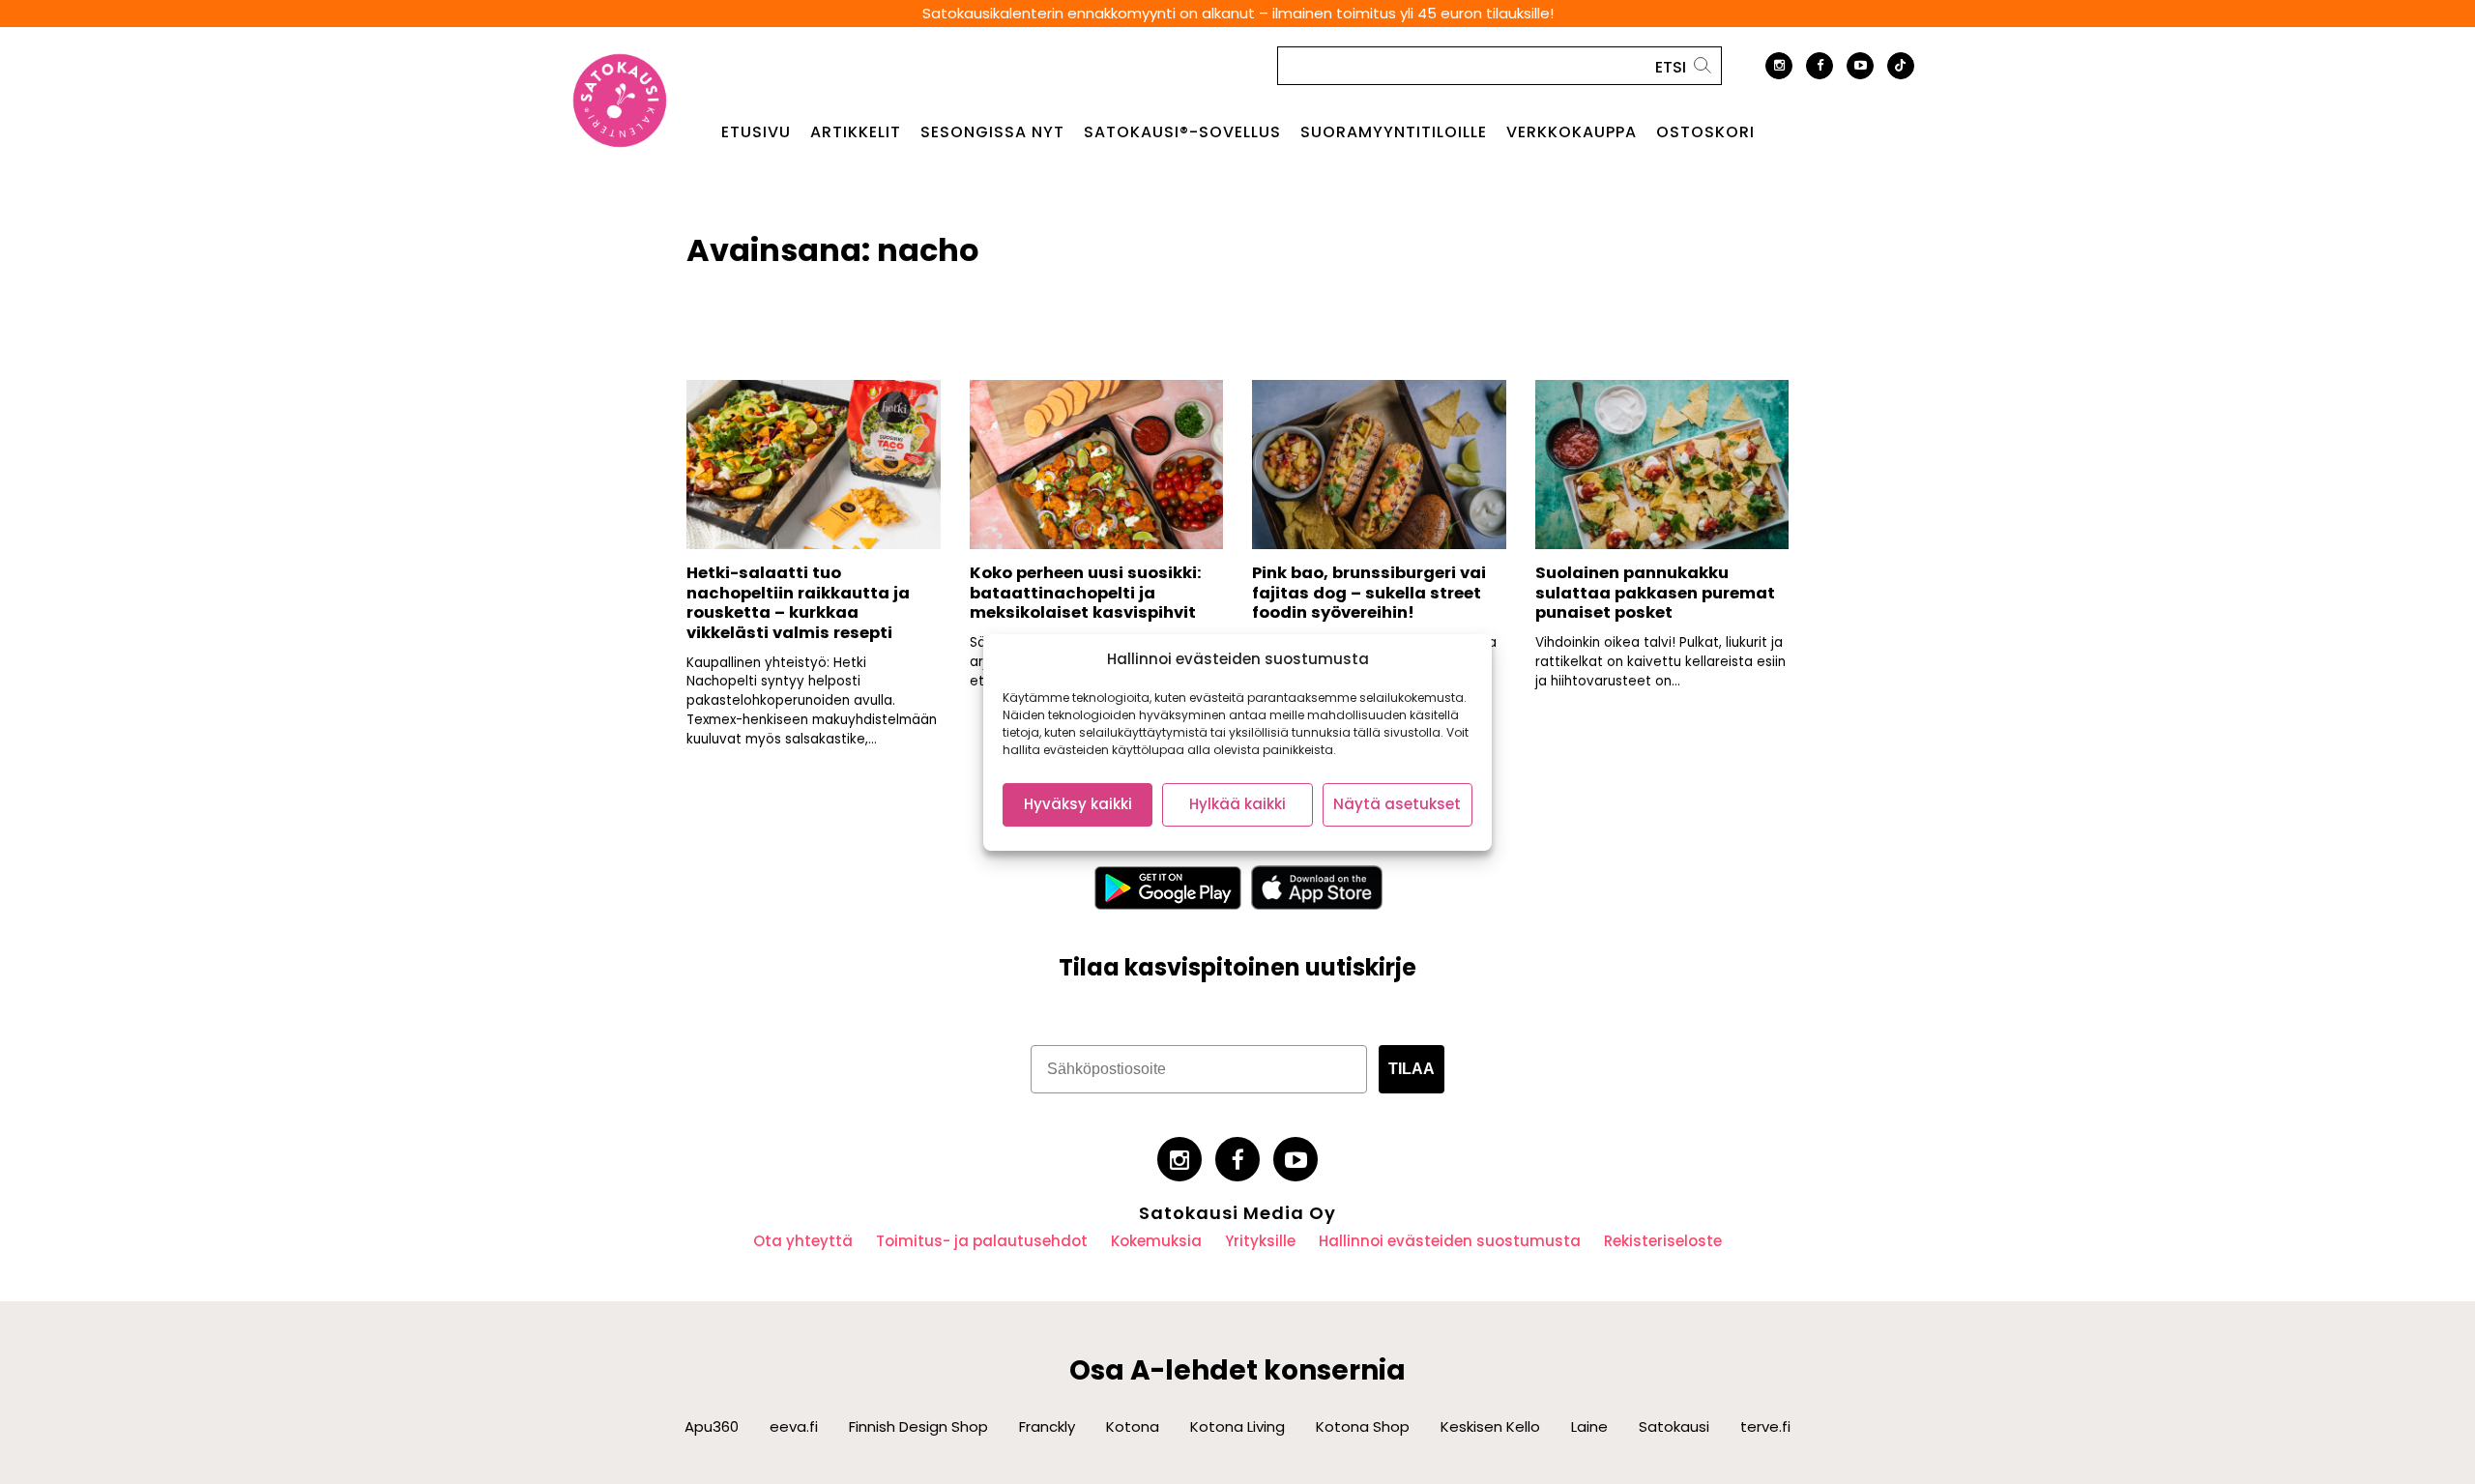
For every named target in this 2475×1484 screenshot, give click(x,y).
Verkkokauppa (1572, 132)
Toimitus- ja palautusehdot (982, 1241)
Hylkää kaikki (1237, 804)
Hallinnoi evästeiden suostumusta (1450, 1241)
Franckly (1047, 1426)
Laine (1589, 1426)
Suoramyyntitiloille (1394, 132)
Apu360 (712, 1426)
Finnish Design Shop (918, 1426)
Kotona (1133, 1426)
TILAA (1412, 1069)
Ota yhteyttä (803, 1241)
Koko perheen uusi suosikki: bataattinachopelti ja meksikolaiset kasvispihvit (1086, 593)
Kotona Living (1237, 1426)
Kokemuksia (1156, 1241)
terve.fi (1765, 1426)
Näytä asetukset (1397, 804)
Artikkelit (856, 132)
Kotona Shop (1363, 1426)
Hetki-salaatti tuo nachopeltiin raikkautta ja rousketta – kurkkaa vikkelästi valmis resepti (798, 603)
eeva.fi (794, 1426)
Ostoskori (1705, 132)
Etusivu (756, 132)
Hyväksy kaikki (1078, 804)
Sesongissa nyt (992, 132)
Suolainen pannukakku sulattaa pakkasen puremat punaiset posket (1655, 593)
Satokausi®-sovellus (1182, 132)
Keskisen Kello (1490, 1426)
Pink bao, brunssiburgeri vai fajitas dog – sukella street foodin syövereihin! (1369, 593)
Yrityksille (1260, 1241)
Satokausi (1674, 1426)
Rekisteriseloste (1663, 1241)
